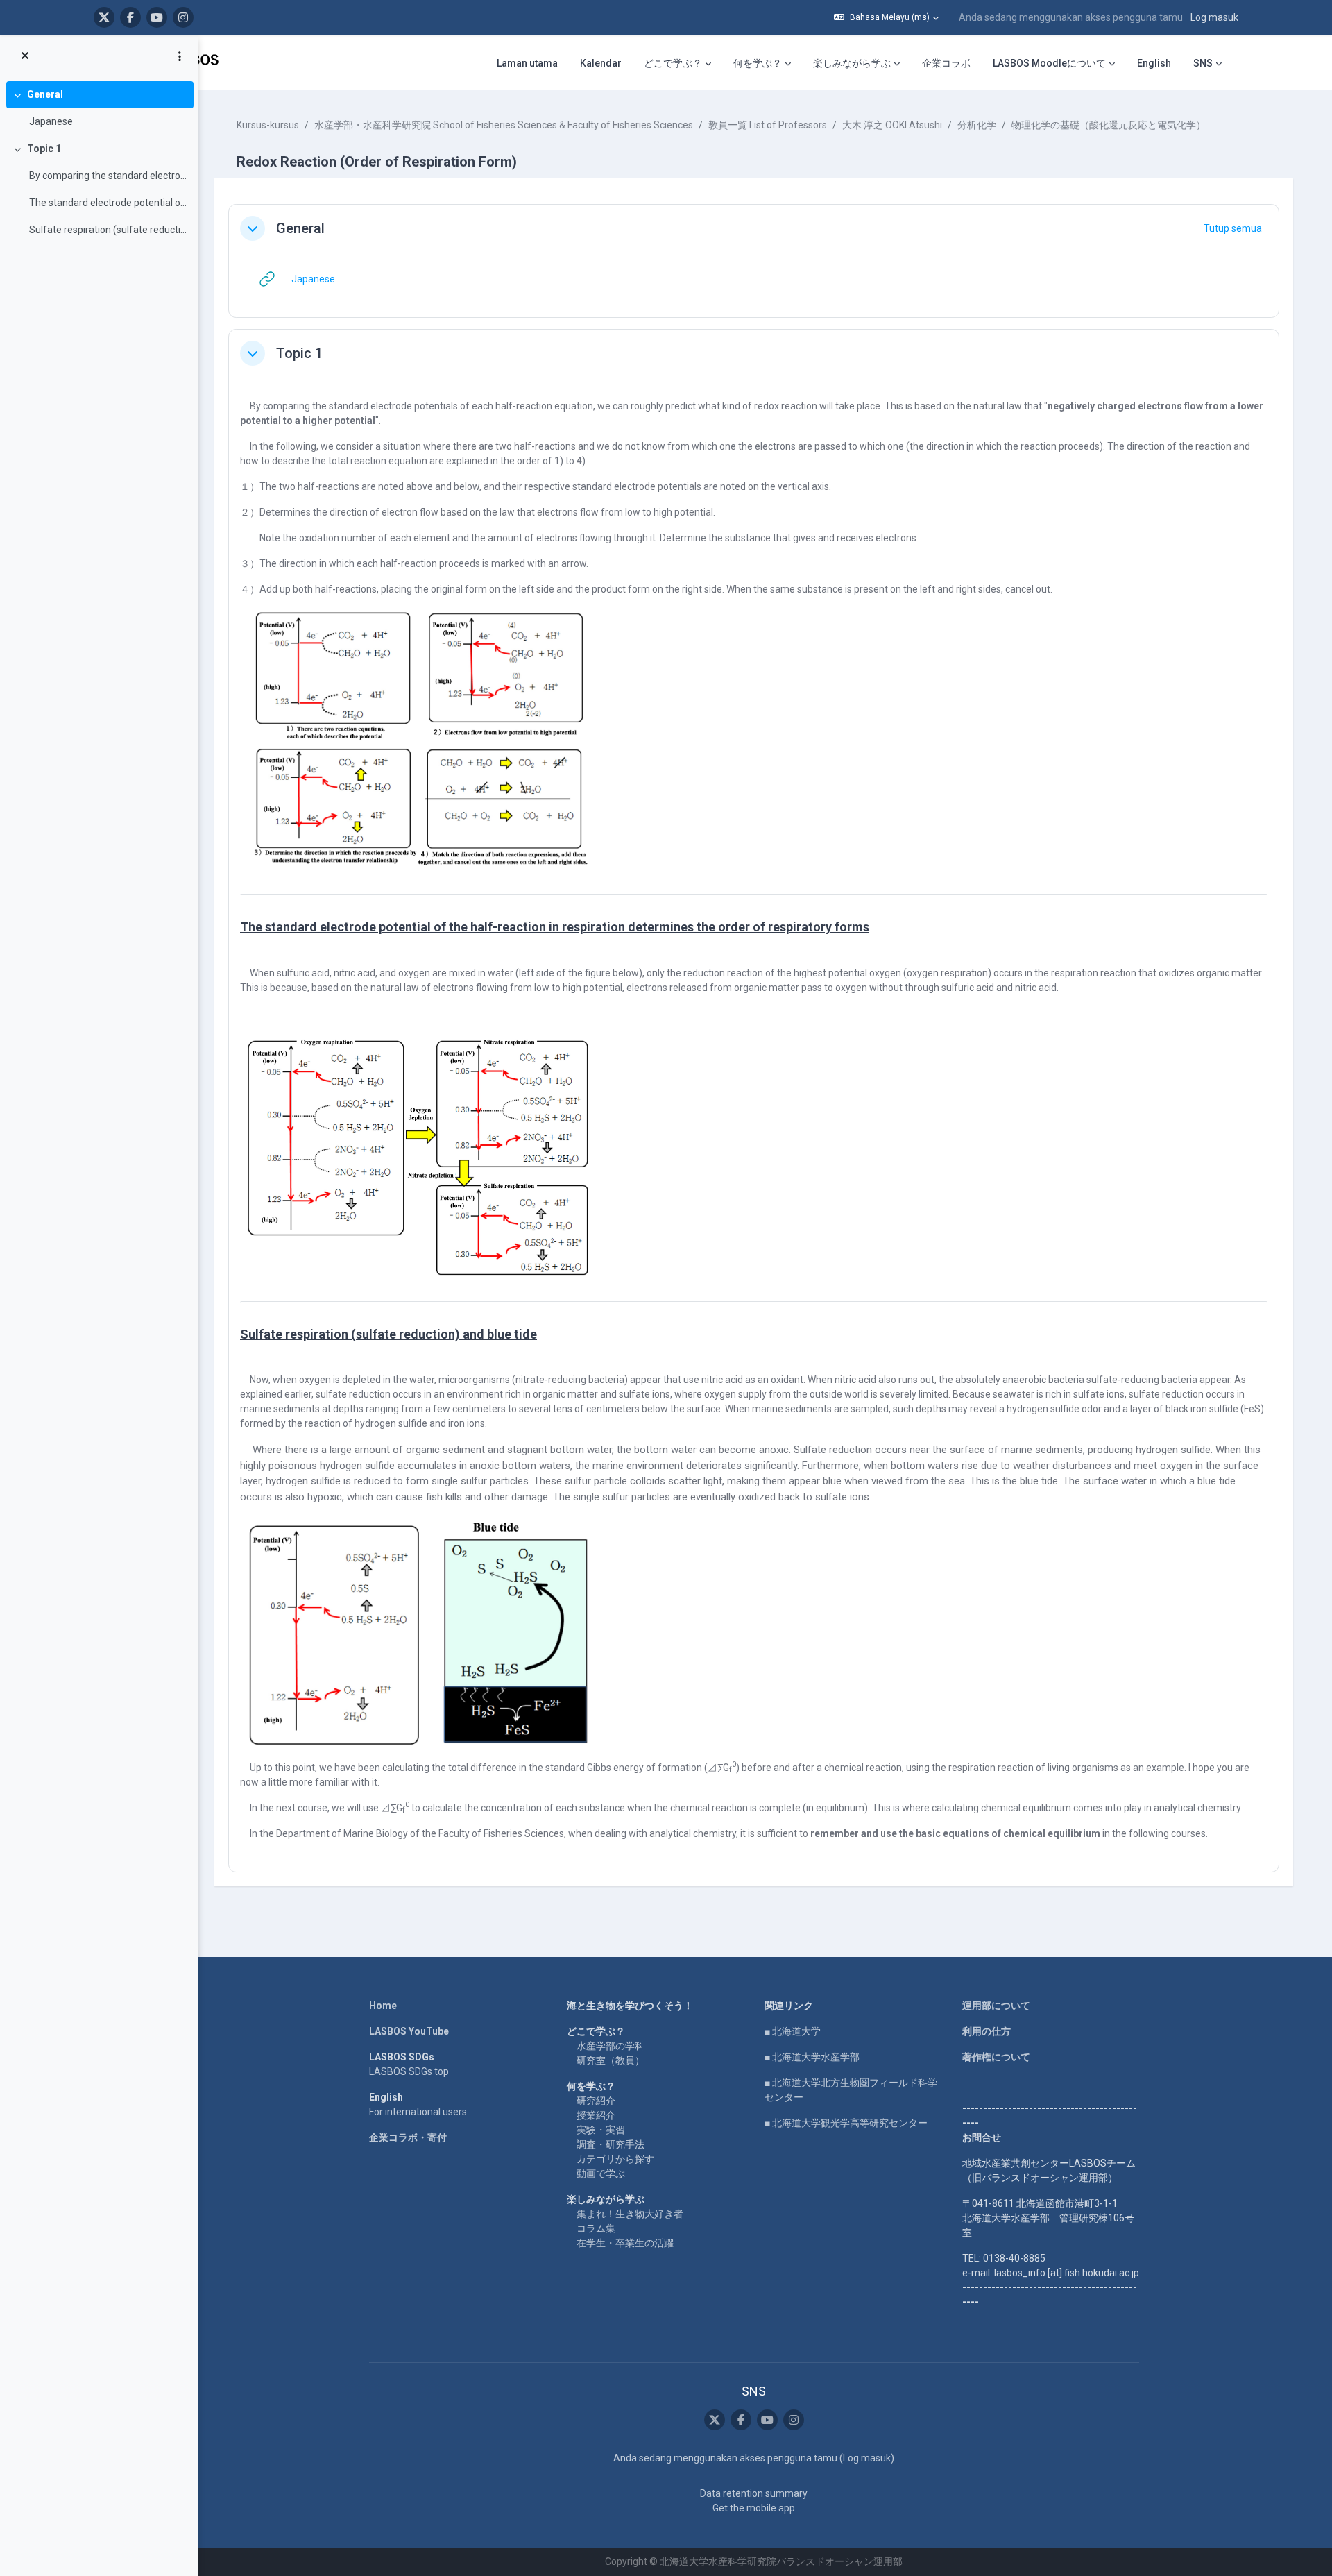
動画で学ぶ (601, 2173)
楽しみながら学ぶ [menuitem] (852, 63)
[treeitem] (99, 108)
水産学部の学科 (610, 2046)
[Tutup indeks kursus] (25, 56)
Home (383, 2006)
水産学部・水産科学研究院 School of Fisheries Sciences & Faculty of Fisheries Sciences (504, 125)
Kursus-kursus (268, 125)
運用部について (996, 2006)
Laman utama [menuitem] (527, 63)
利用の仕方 (987, 2031)
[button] (886, 17)
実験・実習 (601, 2130)
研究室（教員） (610, 2060)
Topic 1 (44, 149)
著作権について (996, 2057)
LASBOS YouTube (409, 2031)
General (45, 94)
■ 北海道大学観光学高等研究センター (846, 2123)
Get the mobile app (754, 2508)
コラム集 (596, 2228)
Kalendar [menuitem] (601, 63)
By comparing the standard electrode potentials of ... (108, 176)
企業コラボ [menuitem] (946, 63)
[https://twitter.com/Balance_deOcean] (104, 17)
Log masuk (1214, 17)
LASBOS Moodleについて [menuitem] (1049, 63)
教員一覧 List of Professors (768, 125)
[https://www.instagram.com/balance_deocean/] (183, 17)
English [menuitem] (1154, 63)
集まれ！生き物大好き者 (630, 2214)
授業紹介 (596, 2115)
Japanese (51, 121)
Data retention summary (754, 2493)
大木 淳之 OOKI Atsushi (892, 125)
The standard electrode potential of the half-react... (108, 203)
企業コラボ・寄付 (408, 2137)
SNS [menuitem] (1203, 63)
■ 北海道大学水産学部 (812, 2057)
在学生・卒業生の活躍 (625, 2243)
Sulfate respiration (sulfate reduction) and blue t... (108, 230)
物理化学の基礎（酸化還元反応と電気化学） (1109, 125)
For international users (418, 2112)
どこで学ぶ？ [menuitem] (673, 63)
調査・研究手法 (610, 2144)
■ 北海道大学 (793, 2031)
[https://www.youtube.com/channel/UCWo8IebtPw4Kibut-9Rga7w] (157, 17)
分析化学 (977, 125)
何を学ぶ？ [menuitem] (758, 63)
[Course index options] (180, 56)
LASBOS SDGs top (409, 2071)
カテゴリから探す (615, 2159)
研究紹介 (596, 2101)
